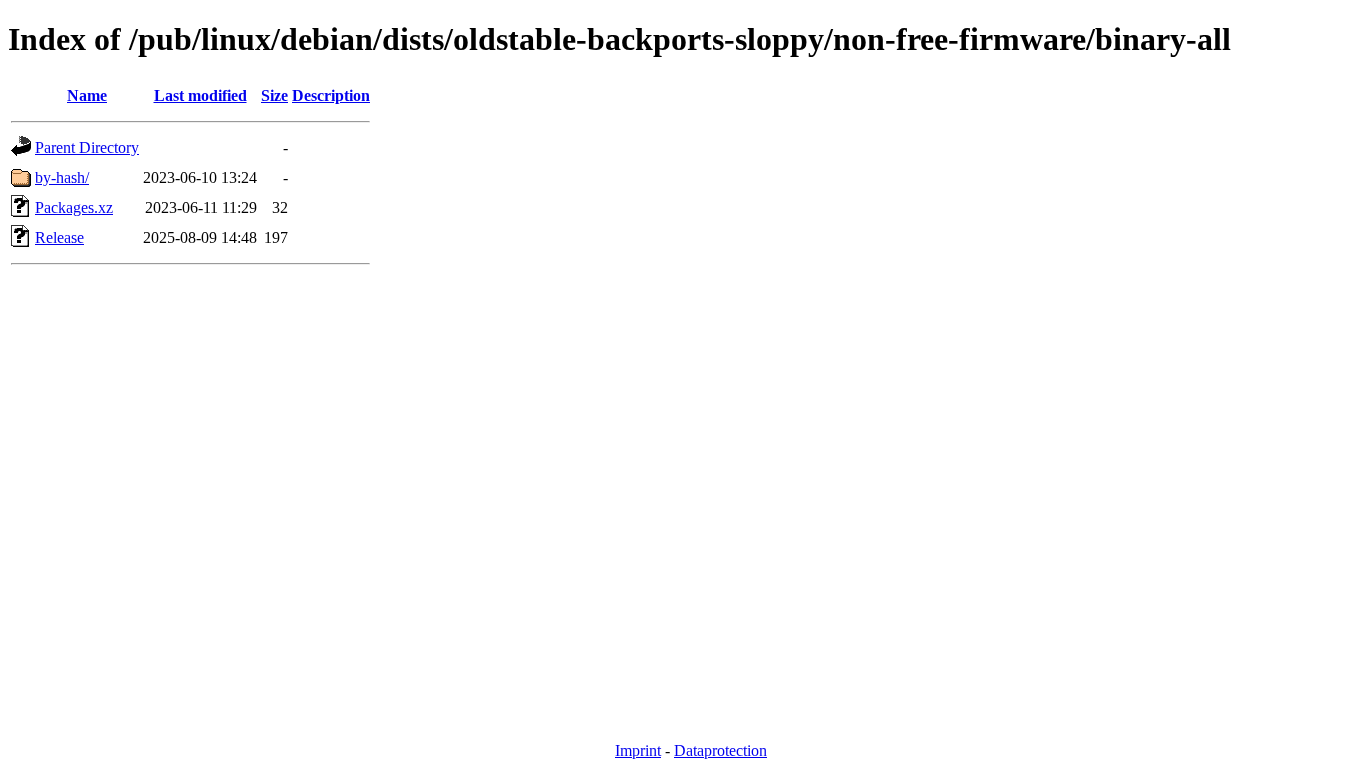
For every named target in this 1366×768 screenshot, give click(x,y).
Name (87, 95)
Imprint (638, 750)
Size (274, 95)
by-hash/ (62, 177)
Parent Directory (87, 147)
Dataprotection (720, 750)
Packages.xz (74, 207)
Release (59, 237)
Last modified (200, 95)
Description (331, 95)
